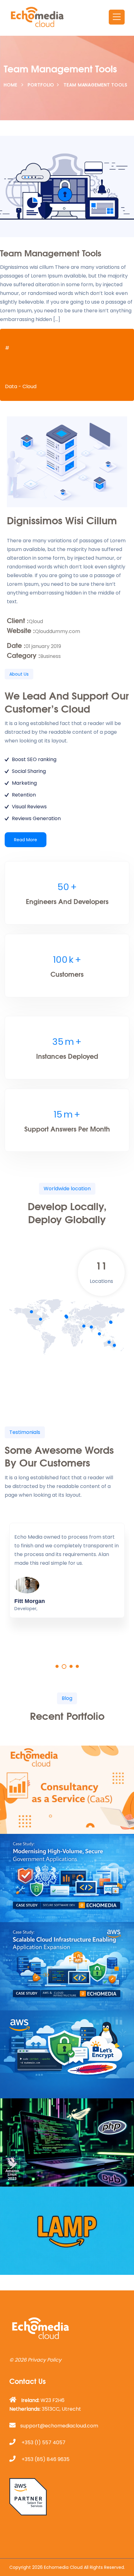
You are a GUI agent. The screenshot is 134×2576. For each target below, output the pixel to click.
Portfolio (41, 85)
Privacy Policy (45, 2360)
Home (11, 85)
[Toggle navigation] (117, 17)
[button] (57, 1666)
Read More (26, 840)
